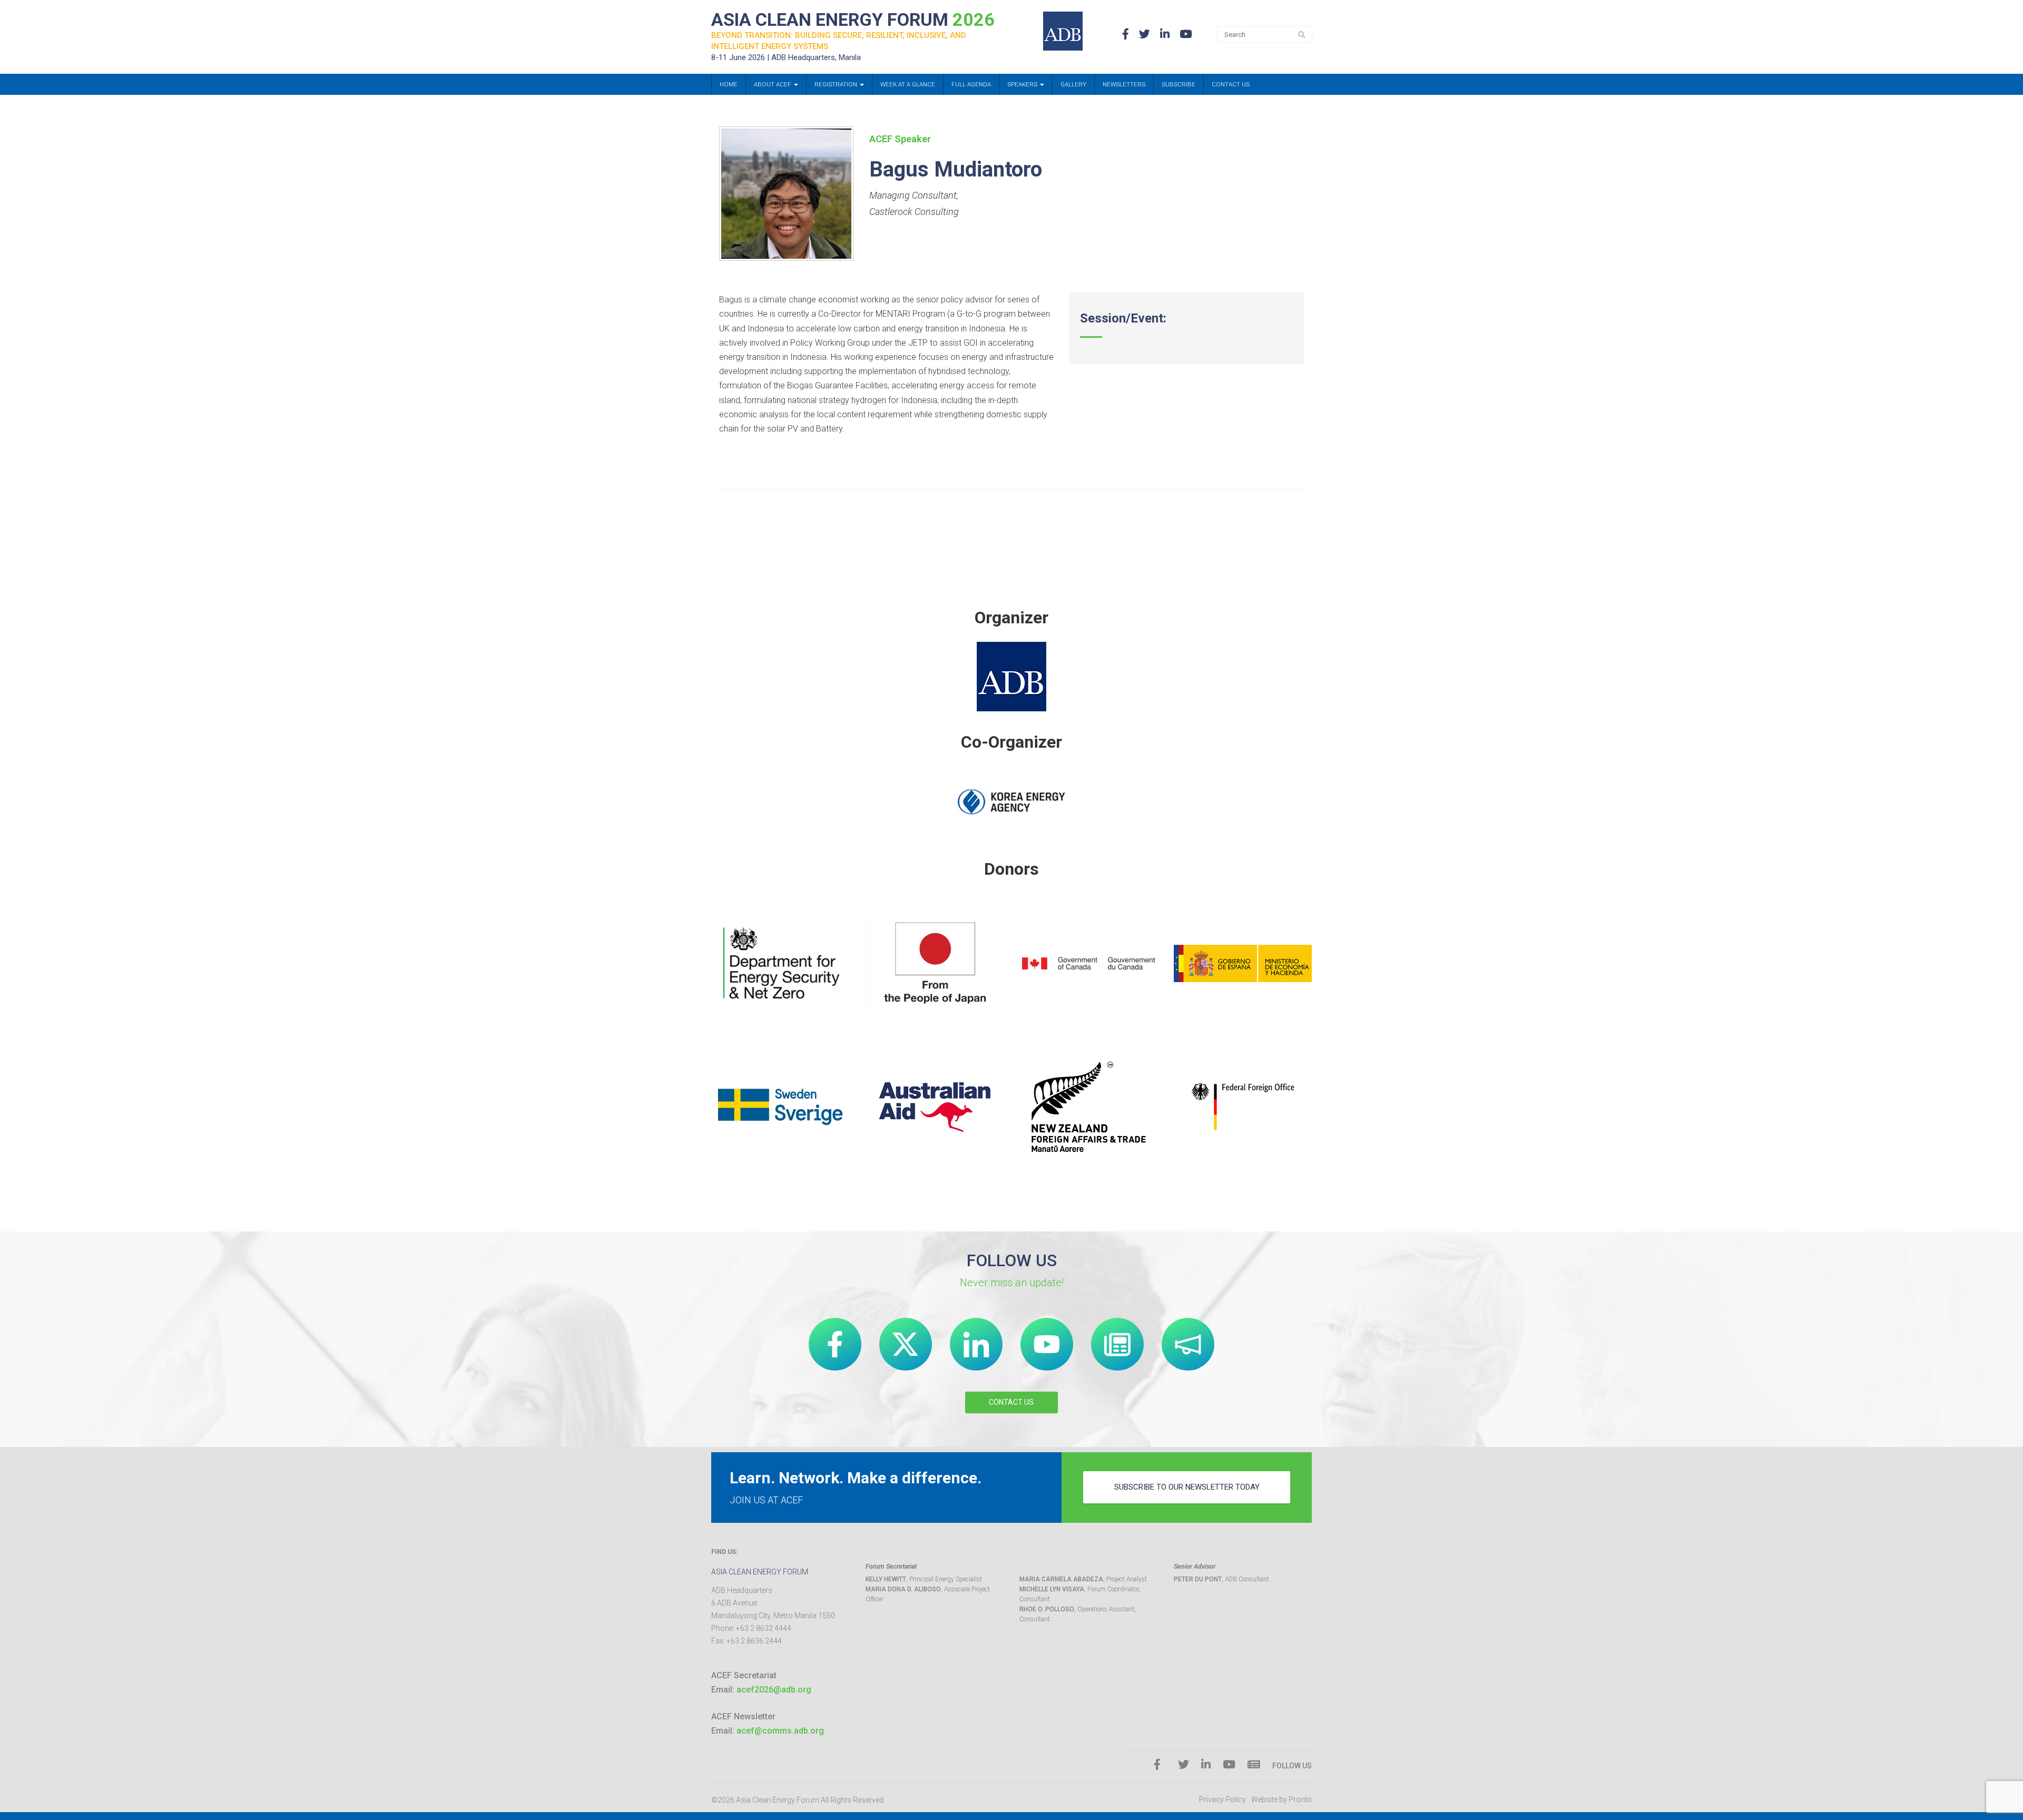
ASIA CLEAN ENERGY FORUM (853, 19)
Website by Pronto (1281, 1799)
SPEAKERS (1023, 84)
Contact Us (1231, 84)
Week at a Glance (908, 84)
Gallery (1073, 84)
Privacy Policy (1222, 1799)
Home (729, 84)
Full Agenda (971, 84)
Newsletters (1124, 84)
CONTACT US (1011, 1402)
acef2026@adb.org (774, 1690)
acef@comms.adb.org (780, 1731)
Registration (837, 84)
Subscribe (1179, 84)
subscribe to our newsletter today (1187, 1487)
